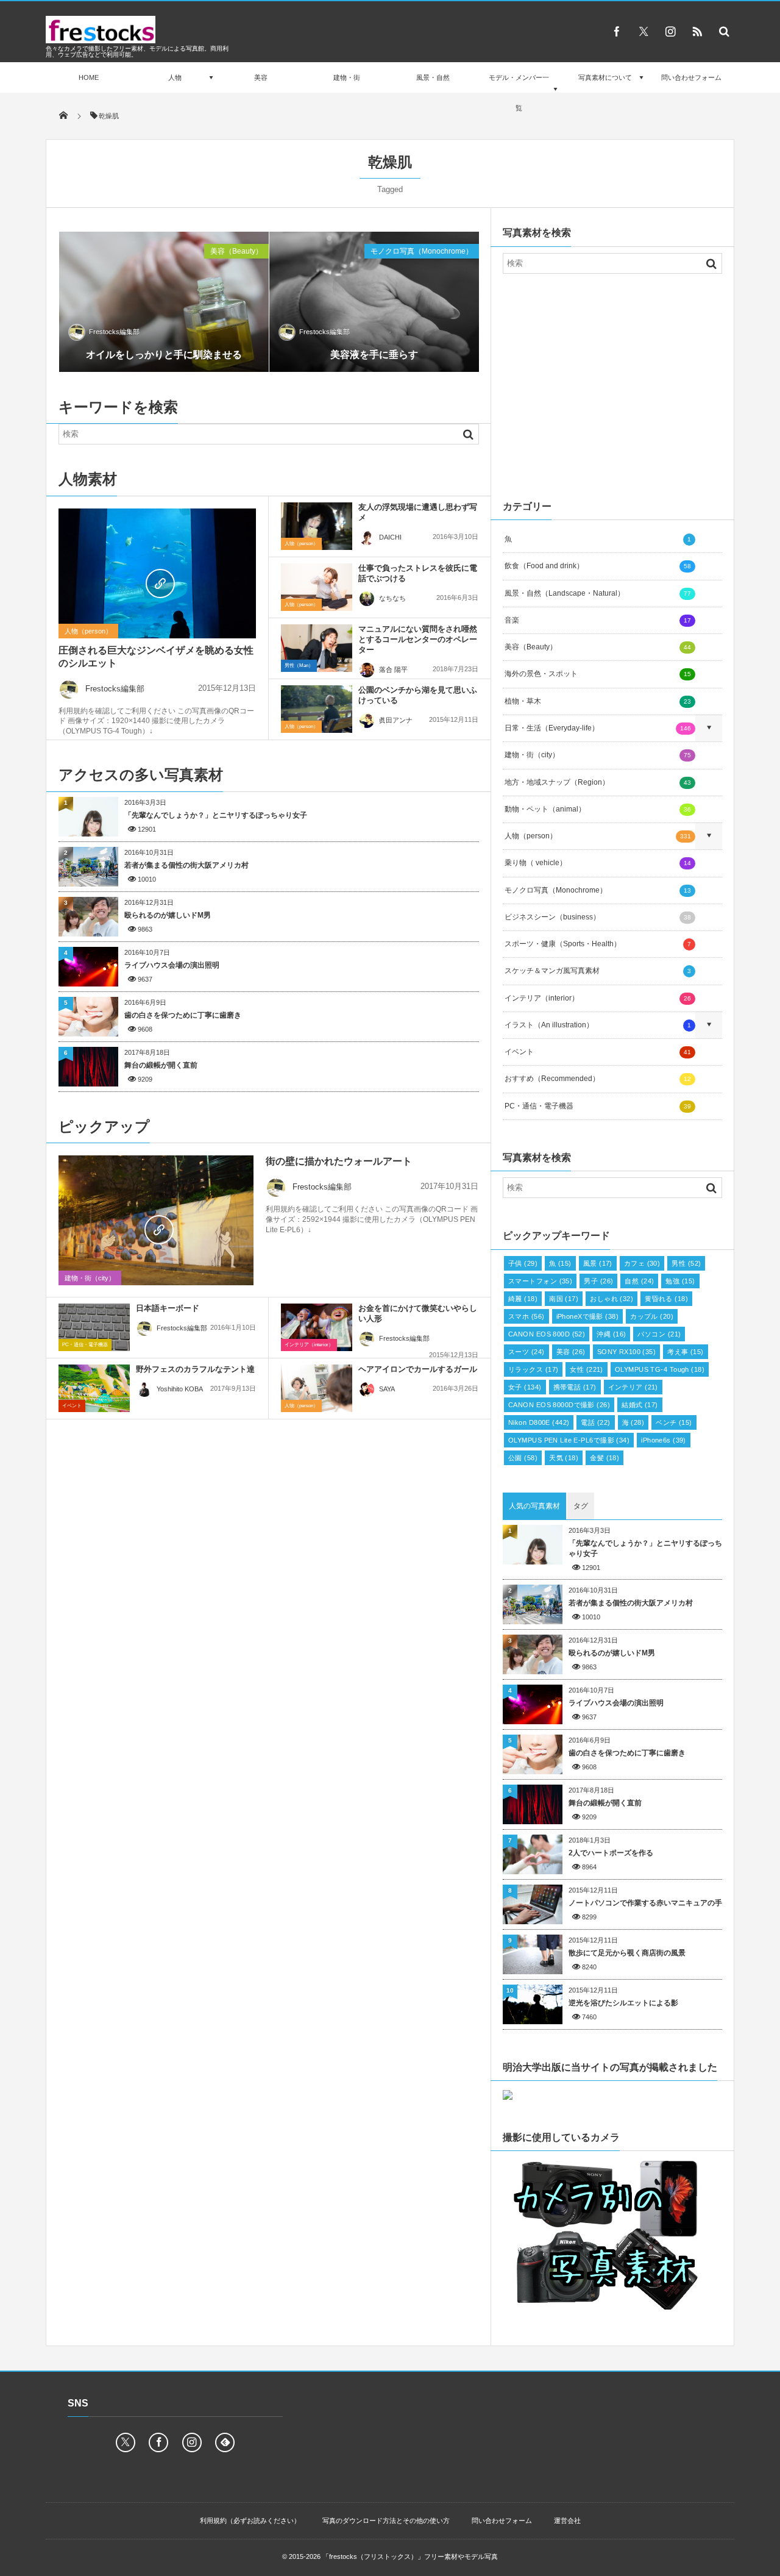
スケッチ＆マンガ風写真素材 (598, 971)
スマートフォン (540, 1281)
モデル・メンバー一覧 (519, 93)
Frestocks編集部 (114, 332)
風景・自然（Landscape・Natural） (598, 593)
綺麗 (523, 1299)
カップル (652, 1316)
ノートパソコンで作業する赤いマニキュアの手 (645, 1903)
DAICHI (390, 537)
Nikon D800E (539, 1422)
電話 (595, 1422)
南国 (564, 1299)
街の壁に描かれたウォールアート (339, 1161)
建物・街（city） (90, 1278)
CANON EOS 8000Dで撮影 (559, 1405)
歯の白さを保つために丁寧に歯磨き (183, 1015)
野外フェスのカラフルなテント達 (195, 1369)
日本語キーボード (168, 1308)
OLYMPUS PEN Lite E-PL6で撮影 (569, 1440)
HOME (89, 77)
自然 (639, 1281)
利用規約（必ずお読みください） (250, 2521)
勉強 (680, 1281)
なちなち (392, 598)
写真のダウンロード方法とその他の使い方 (386, 2521)
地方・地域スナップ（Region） (598, 782)
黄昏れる (666, 1299)
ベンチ (674, 1422)
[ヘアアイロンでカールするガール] (317, 1388)
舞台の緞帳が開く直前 (161, 1065)
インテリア (633, 1387)
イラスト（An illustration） (598, 1025)
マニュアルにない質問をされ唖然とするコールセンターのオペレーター (418, 639)
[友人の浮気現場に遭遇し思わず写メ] (317, 526)
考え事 (686, 1352)
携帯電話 (575, 1387)
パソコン (659, 1334)
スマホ (526, 1316)
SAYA (387, 1389)
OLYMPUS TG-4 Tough (660, 1369)
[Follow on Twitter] (643, 31)
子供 (523, 1263)
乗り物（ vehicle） (598, 863)
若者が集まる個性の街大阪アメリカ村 (186, 865)
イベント (72, 1406)
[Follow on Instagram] (192, 2442)
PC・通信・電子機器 (85, 1345)
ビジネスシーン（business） (598, 917)
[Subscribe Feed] (697, 31)
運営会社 (567, 2521)
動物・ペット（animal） (598, 809)
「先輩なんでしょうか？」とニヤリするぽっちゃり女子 (216, 815)
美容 (261, 77)
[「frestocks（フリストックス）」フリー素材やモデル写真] (101, 40)
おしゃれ (612, 1299)
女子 (525, 1387)
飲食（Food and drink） (598, 566)
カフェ (642, 1263)
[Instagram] (670, 31)
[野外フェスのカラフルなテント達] (94, 1388)
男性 (686, 1263)
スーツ (526, 1352)
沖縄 (611, 1334)
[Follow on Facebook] (158, 2442)
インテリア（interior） (309, 1345)
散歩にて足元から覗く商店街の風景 (627, 1953)
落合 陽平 (393, 669)
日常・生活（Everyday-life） (598, 728)
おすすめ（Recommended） (598, 1079)
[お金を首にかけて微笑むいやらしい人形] (317, 1327)
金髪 (604, 1458)
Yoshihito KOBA (180, 1389)
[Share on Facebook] (617, 31)
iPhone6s (664, 1440)
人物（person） (88, 631)
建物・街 (347, 77)
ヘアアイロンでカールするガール (418, 1369)
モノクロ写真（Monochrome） (422, 251)
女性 (587, 1369)
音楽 (598, 620)
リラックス (533, 1369)
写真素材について (605, 77)
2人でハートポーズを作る (611, 1853)
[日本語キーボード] (94, 1327)
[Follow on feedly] (225, 2442)
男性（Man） (299, 665)
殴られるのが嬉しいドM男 (168, 915)
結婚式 (640, 1405)
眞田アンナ (396, 720)
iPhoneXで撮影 (588, 1316)
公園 (523, 1458)
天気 (564, 1458)
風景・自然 (433, 77)
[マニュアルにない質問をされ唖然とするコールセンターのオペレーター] (317, 648)
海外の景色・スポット (598, 674)
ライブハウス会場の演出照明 (172, 965)
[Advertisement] (612, 384)
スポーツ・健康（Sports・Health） (598, 944)
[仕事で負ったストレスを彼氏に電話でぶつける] (317, 587)
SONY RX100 (627, 1352)
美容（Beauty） (236, 251)
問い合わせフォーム (691, 77)
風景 (598, 1263)
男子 (598, 1281)
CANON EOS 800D (547, 1334)
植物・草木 (598, 701)
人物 (175, 77)
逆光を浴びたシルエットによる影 (623, 2003)
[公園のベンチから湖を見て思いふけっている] (317, 709)
